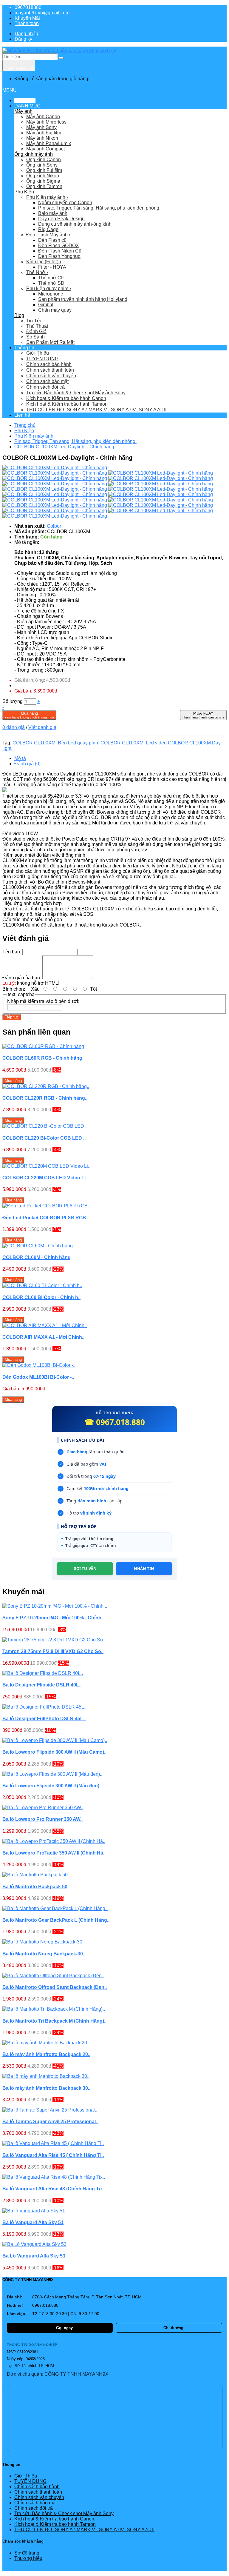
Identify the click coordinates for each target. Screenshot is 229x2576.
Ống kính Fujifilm (44, 170)
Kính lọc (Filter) (44, 262)
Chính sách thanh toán (50, 370)
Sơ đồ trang (27, 2553)
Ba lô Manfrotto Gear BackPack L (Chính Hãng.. (56, 1920)
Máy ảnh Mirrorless (46, 122)
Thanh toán (27, 23)
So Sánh (35, 337)
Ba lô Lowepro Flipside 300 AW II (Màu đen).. (52, 1786)
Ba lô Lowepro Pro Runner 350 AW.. (42, 1819)
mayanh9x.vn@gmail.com (42, 13)
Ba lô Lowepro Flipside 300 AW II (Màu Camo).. (54, 1752)
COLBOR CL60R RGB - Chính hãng (42, 1058)
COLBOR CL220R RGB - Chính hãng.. (45, 1098)
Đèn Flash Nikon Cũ (60, 251)
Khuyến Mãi (27, 18)
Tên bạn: (12, 952)
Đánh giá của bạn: (22, 978)
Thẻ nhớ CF (51, 278)
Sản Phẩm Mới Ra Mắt (50, 342)
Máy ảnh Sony (41, 127)
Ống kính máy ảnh (34, 154)
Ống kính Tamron (44, 186)
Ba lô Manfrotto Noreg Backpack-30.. (44, 1954)
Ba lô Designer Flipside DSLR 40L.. (42, 1685)
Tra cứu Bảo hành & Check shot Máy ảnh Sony (76, 393)
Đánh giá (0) (27, 764)
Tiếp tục (12, 1017)
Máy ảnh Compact (45, 149)
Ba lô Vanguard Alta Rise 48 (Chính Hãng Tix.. (54, 2189)
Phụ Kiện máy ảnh (47, 197)
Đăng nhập (26, 34)
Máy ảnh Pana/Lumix (49, 143)
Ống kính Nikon (43, 176)
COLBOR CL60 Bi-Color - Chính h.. (41, 1297)
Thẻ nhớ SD (51, 283)
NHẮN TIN (144, 1569)
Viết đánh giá (42, 727)
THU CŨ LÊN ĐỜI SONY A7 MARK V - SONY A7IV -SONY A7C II (96, 410)
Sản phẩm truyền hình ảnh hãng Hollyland (83, 299)
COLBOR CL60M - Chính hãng (37, 1257)
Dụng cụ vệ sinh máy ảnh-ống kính (75, 224)
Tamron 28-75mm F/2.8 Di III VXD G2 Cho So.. (53, 1651)
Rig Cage (48, 229)
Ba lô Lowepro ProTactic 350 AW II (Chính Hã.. (54, 1853)
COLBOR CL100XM (34, 743)
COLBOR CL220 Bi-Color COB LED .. (44, 1138)
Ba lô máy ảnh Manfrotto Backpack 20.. (46, 2054)
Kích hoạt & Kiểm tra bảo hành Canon (66, 398)
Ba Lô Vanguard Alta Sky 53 (34, 2256)
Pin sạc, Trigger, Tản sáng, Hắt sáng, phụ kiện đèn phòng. (99, 208)
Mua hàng (29, 715)
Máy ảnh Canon (43, 117)
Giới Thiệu (38, 353)
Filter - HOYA (52, 267)
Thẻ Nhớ (37, 272)
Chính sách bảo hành (49, 364)
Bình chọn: (14, 989)
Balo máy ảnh (53, 213)
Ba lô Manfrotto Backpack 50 (35, 1887)
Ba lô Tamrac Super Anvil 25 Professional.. (50, 2122)
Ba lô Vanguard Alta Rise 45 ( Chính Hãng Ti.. (53, 2155)
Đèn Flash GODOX (59, 246)
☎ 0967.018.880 (115, 1422)
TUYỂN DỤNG (42, 359)
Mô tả (20, 758)
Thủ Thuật (37, 326)
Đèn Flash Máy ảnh (48, 235)
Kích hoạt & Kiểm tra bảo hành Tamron (67, 404)
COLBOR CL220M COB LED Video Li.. (45, 1178)
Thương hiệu (28, 2558)
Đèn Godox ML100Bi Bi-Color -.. (38, 1377)
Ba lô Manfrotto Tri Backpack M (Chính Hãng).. (54, 2021)
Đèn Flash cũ (52, 240)
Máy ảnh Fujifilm (44, 133)
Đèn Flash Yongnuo (59, 256)
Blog (19, 315)
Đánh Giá (36, 331)
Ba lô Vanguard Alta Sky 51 (33, 2222)
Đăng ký (23, 39)
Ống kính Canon (44, 160)
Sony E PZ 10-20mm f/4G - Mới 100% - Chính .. (54, 1618)
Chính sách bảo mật (47, 381)
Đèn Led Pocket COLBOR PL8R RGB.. (45, 1218)
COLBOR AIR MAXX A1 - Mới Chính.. (43, 1337)
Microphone (51, 294)
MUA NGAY (203, 715)
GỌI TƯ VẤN (85, 1569)
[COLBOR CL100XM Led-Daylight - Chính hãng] (55, 468)
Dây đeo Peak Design (61, 219)
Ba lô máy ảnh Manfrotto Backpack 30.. (46, 2088)
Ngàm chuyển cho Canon (65, 203)
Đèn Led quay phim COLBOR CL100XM (101, 743)
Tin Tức (34, 321)
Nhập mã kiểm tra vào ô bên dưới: (43, 1001)
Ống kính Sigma (43, 181)
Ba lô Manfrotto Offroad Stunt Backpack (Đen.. (55, 1987)
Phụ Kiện (24, 192)
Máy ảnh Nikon (42, 138)
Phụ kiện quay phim (49, 288)
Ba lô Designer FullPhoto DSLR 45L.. (44, 1719)
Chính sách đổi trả (45, 387)
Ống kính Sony (42, 165)
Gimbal (46, 305)
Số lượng (13, 701)
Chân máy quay (55, 310)
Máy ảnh (23, 111)
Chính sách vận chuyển (51, 376)
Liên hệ (22, 415)
